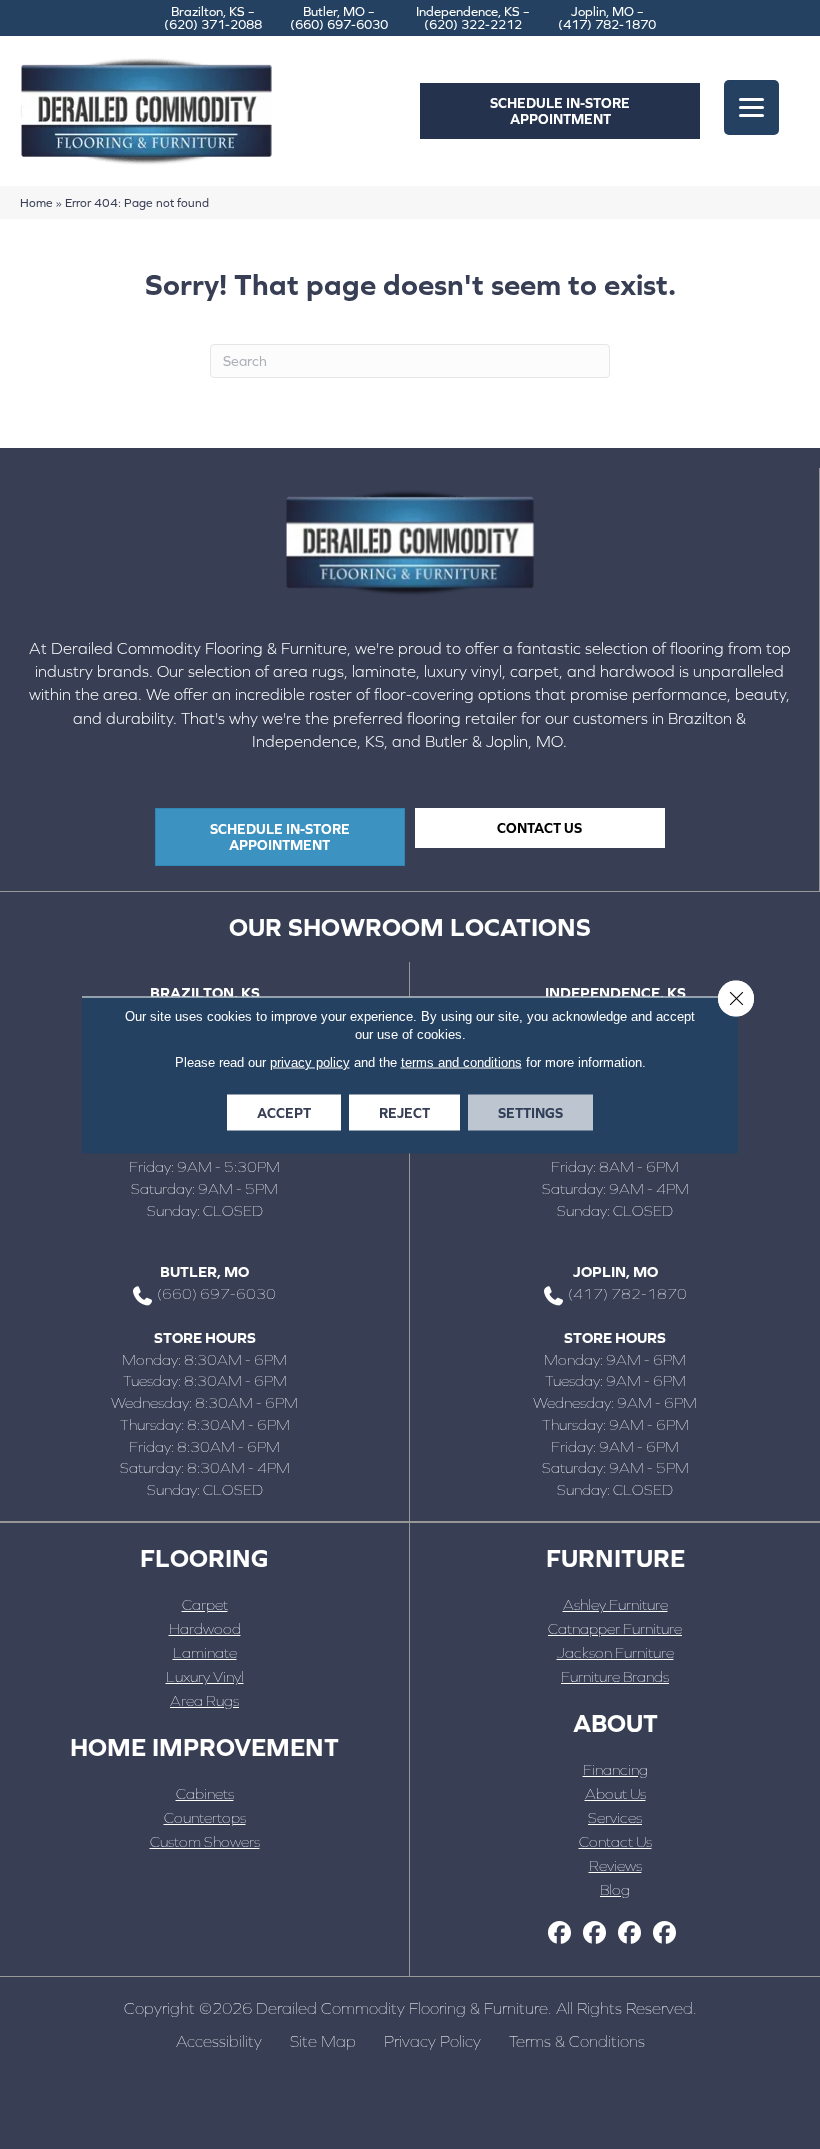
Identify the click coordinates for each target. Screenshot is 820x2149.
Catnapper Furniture (615, 1628)
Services (615, 1817)
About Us (615, 1793)
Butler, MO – (339, 18)
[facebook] (559, 1933)
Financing (615, 1769)
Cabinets (205, 1793)
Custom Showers (205, 1841)
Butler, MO (204, 1271)
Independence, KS (615, 992)
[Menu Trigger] (751, 107)
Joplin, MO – (607, 18)
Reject (404, 1112)
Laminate (205, 1652)
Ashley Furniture (615, 1604)
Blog (615, 1889)
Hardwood (205, 1628)
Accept (284, 1112)
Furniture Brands (615, 1676)
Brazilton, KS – (213, 18)
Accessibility (219, 2041)
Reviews (615, 1865)
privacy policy (310, 1061)
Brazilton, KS (205, 992)
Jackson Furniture (615, 1652)
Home (36, 202)
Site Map (323, 2041)
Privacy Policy (432, 2041)
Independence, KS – (473, 18)
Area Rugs (204, 1700)
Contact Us (615, 1841)
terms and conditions (461, 1061)
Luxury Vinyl (205, 1676)
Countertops (205, 1817)
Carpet (205, 1604)
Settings (530, 1112)
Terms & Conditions (577, 2041)
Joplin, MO (615, 1271)
